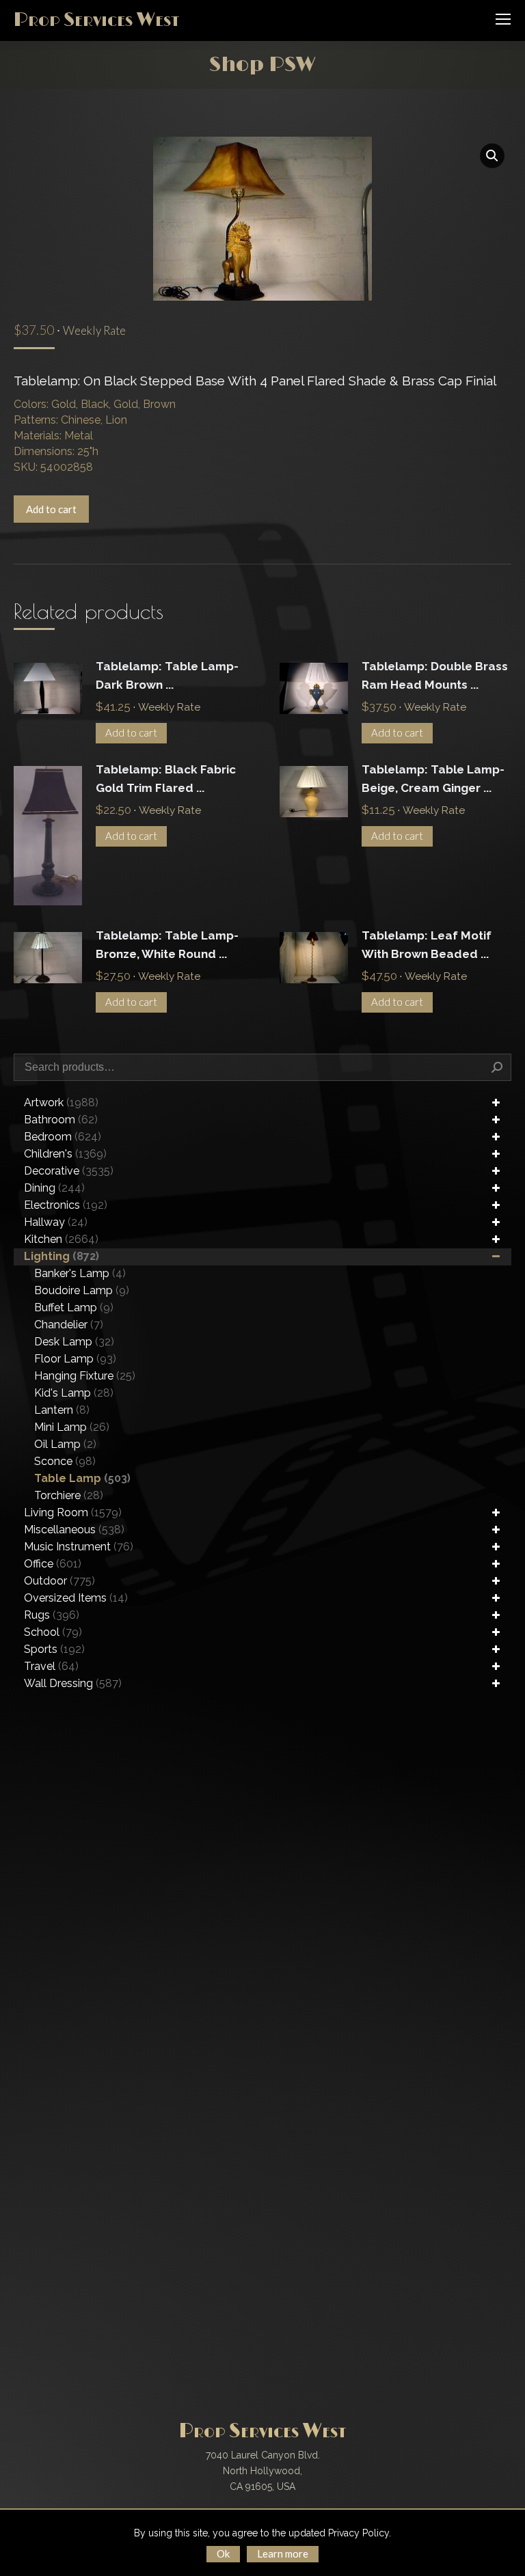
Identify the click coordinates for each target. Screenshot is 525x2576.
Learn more (283, 2553)
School (53, 1632)
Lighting (62, 1256)
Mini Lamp (72, 1427)
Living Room (73, 1512)
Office (53, 1564)
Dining (54, 1188)
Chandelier (69, 1325)
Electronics (66, 1205)
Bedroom (63, 1137)
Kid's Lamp (74, 1393)
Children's (65, 1154)
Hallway (56, 1222)
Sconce (65, 1461)
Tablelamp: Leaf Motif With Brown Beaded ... (427, 945)
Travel (51, 1666)
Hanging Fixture (85, 1376)
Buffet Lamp (74, 1307)
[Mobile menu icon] (503, 19)
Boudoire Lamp (82, 1290)
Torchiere (69, 1495)
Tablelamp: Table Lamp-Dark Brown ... (167, 675)
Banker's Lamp (80, 1273)
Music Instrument (79, 1547)
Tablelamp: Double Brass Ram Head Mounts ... (435, 675)
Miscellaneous (74, 1530)
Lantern (62, 1410)
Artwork (61, 1102)
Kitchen (61, 1239)
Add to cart (51, 509)
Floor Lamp (75, 1359)
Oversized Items (76, 1598)
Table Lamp (82, 1478)
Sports (54, 1649)
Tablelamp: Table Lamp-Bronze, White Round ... (167, 945)
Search (497, 1067)
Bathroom (61, 1120)
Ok (223, 2553)
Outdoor (59, 1581)
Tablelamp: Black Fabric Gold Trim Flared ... (166, 779)
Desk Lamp (74, 1342)
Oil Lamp (65, 1444)
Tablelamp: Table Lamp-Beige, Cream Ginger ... (433, 779)
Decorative (69, 1171)
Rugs (52, 1615)
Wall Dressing (73, 1683)
